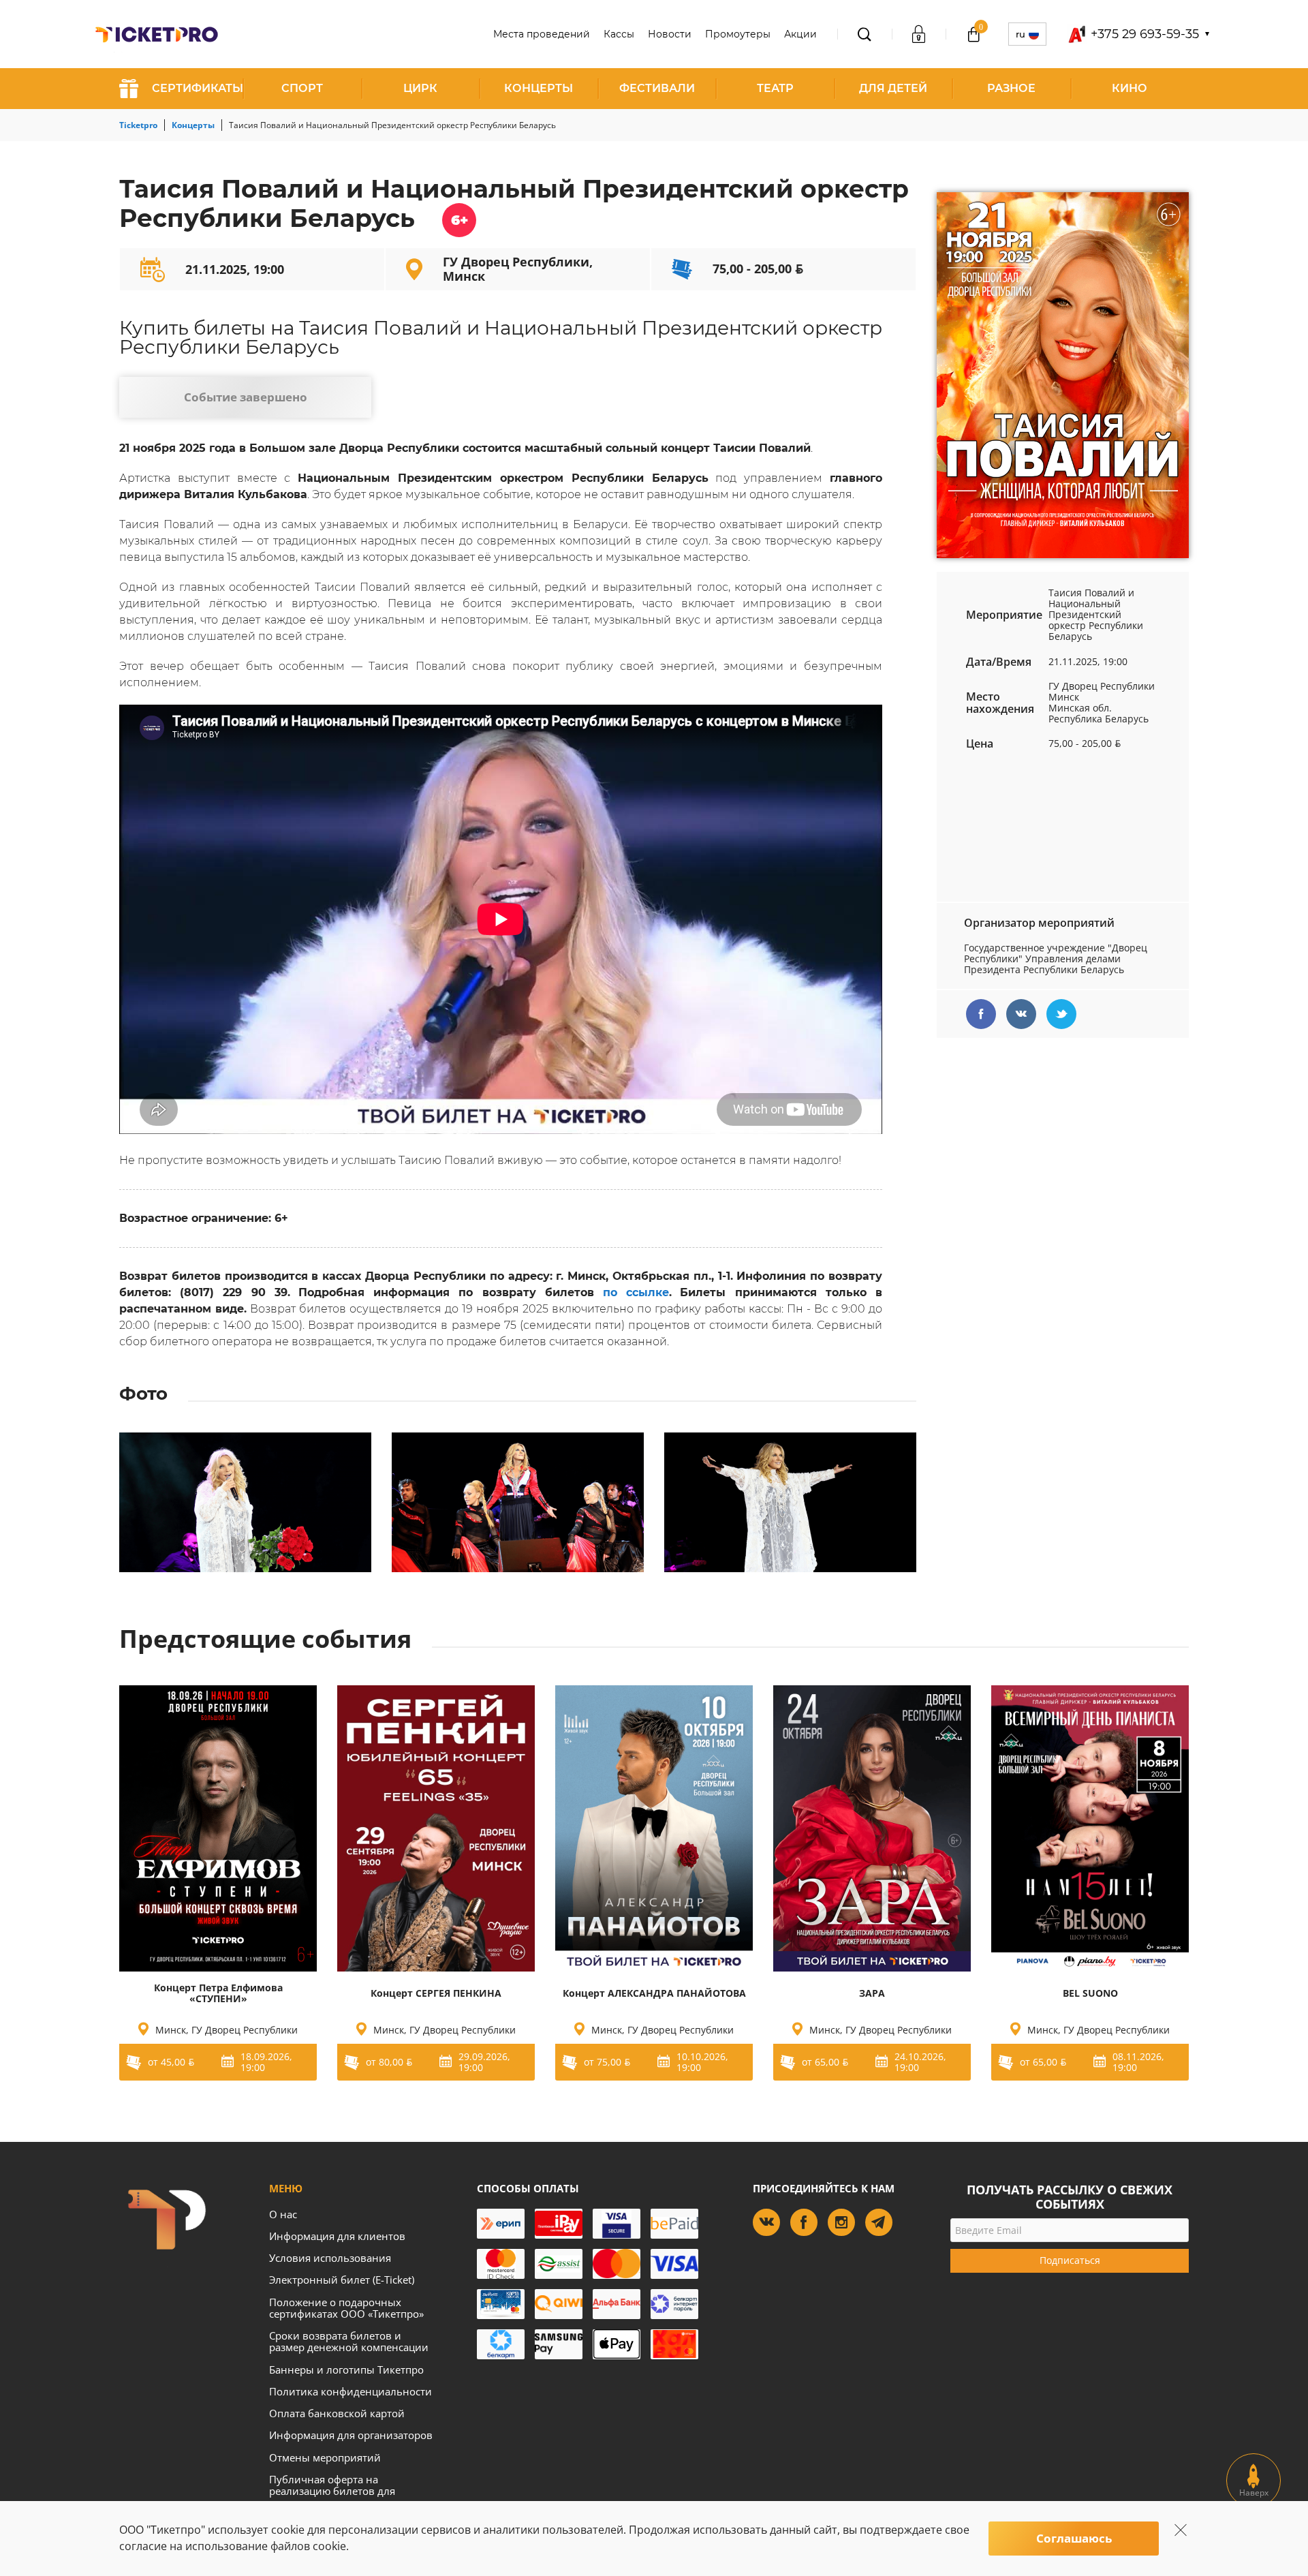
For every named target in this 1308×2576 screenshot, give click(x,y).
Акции (800, 34)
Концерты (539, 88)
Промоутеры (738, 34)
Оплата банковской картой (337, 2413)
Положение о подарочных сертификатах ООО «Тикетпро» (346, 2308)
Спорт (302, 88)
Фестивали (657, 88)
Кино (1130, 88)
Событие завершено (246, 397)
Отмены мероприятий (325, 2457)
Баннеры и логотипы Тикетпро (346, 2370)
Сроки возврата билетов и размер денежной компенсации (349, 2341)
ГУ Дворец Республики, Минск (518, 269)
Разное (1011, 88)
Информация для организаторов (351, 2435)
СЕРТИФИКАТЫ (198, 88)
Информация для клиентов (337, 2236)
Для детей (893, 88)
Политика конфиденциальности (351, 2391)
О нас (283, 2214)
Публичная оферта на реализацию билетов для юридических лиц (332, 2491)
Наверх (1254, 2493)
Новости (670, 34)
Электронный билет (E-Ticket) (342, 2280)
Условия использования (330, 2258)
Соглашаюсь (1074, 2538)
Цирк (420, 88)
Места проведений (542, 34)
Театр (775, 88)
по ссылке (636, 1292)
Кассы (619, 34)
